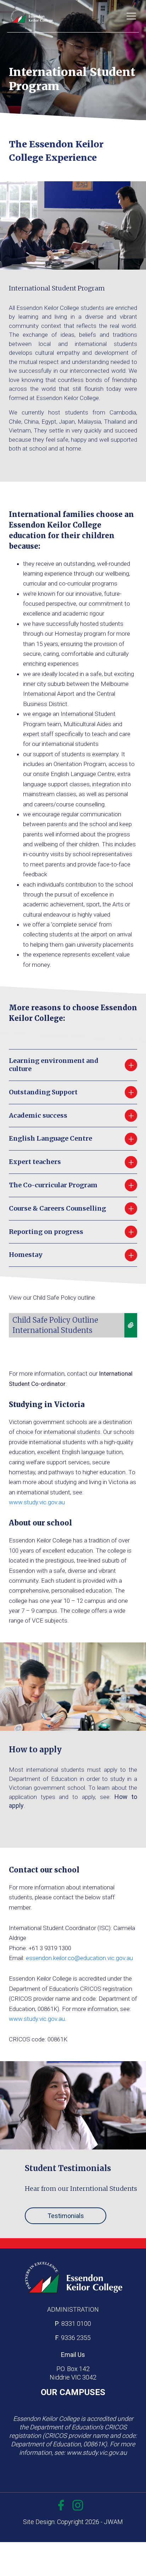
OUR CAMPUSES (73, 2392)
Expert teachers (72, 1162)
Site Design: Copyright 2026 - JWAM (73, 2522)
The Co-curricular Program (72, 1185)
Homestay (72, 1255)
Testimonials (66, 2216)
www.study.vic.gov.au (37, 1502)
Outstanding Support (72, 1092)
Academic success (72, 1115)
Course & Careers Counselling (72, 1208)
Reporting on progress (72, 1232)
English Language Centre (72, 1138)
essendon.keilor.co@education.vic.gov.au (79, 1958)
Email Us (73, 2355)
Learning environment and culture (72, 1065)
